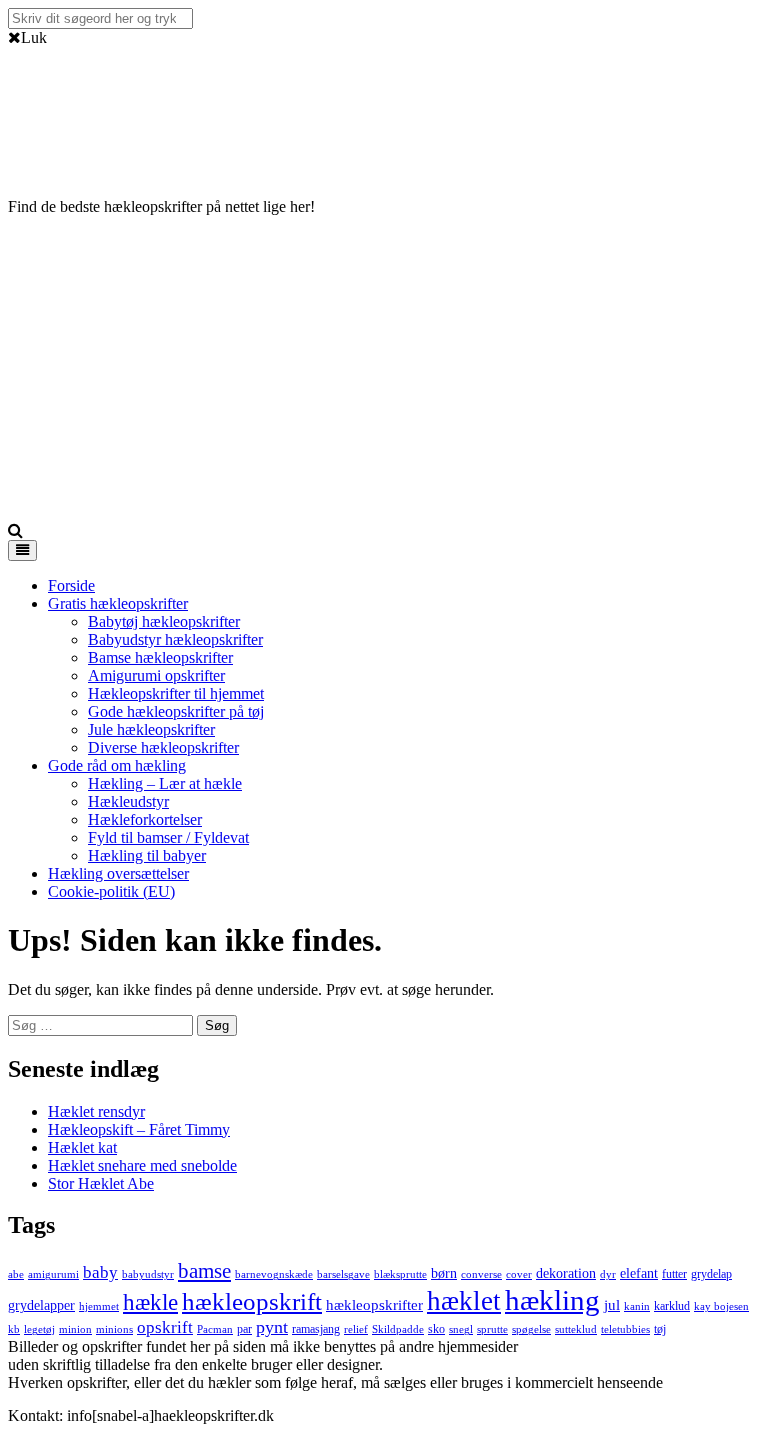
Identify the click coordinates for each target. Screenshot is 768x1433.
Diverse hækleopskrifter (163, 747)
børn (444, 1273)
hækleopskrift (252, 1301)
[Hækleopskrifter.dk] (58, 157)
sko (436, 1329)
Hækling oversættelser (118, 873)
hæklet (464, 1301)
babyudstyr (148, 1274)
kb (14, 1329)
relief (356, 1329)
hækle (150, 1302)
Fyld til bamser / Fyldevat (168, 837)
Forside (71, 585)
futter (674, 1274)
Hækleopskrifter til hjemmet (176, 693)
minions (114, 1329)
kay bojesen (721, 1306)
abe (16, 1274)
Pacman (215, 1329)
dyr (608, 1274)
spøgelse (531, 1329)
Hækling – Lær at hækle (165, 783)
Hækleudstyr (128, 801)
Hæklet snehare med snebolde (142, 1165)
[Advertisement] (384, 372)
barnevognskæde (274, 1274)
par (244, 1329)
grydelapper (41, 1305)
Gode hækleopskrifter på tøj (176, 711)
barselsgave (343, 1274)
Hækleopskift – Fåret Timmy (139, 1129)
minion (75, 1329)
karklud (672, 1306)
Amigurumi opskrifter (156, 675)
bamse (204, 1271)
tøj (660, 1329)
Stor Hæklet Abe (101, 1183)
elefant (639, 1273)
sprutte (492, 1329)
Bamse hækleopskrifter (160, 657)
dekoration (566, 1273)
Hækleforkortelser (145, 819)
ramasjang (316, 1329)
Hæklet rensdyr (96, 1111)
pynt (272, 1327)
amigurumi (53, 1274)
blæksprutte (400, 1274)
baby (100, 1272)
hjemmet (99, 1306)
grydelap (711, 1274)
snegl (461, 1329)
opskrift (165, 1327)
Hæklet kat (82, 1147)
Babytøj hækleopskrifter (164, 621)
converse (481, 1274)
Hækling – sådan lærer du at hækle (650, 1346)
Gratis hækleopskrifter (118, 603)
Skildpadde (398, 1329)
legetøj (39, 1329)
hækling (552, 1300)
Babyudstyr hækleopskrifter (175, 639)
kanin (637, 1306)
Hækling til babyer (147, 855)
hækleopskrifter (374, 1305)
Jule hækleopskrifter (151, 729)
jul (612, 1305)
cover (519, 1274)
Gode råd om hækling (117, 765)
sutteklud (576, 1329)
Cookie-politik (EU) (111, 891)
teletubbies (625, 1329)
